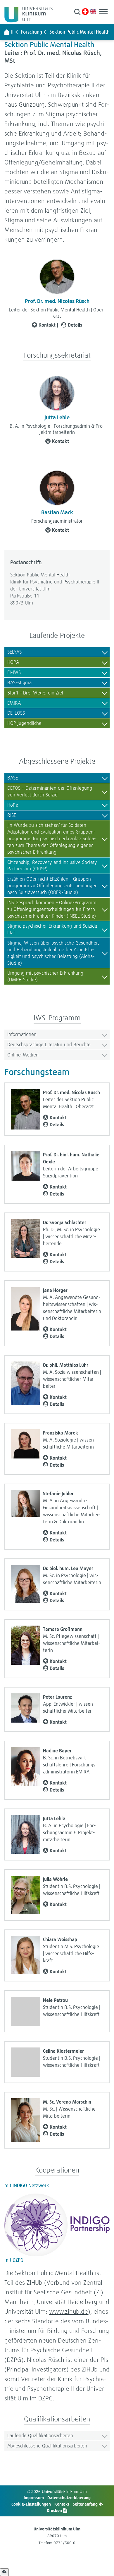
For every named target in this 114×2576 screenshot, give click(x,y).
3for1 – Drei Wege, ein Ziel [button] (35, 693)
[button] (77, 12)
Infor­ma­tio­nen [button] (22, 1034)
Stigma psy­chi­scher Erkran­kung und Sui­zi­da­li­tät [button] (53, 929)
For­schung (31, 32)
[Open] (4, 2572)
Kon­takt (47, 325)
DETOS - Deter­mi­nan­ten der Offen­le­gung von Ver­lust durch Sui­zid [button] (50, 791)
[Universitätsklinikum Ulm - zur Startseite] (7, 32)
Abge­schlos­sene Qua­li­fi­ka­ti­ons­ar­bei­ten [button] (47, 2446)
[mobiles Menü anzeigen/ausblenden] (103, 12)
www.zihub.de (69, 2311)
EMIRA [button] (14, 703)
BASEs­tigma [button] (19, 682)
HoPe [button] (13, 805)
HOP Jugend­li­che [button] (24, 723)
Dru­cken (55, 2510)
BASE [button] (13, 778)
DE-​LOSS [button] (16, 713)
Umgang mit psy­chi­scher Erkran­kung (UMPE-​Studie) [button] (45, 976)
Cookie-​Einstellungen (31, 2504)
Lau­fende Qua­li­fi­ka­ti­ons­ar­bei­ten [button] (40, 2435)
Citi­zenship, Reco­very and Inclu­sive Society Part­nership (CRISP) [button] (52, 865)
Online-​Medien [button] (23, 1055)
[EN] (93, 11)
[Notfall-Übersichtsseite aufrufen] (85, 12)
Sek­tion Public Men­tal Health (80, 32)
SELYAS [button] (14, 652)
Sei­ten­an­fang (86, 2504)
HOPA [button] (13, 662)
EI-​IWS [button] (14, 672)
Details (75, 325)
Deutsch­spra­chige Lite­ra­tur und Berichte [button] (49, 1044)
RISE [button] (12, 815)
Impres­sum (34, 2498)
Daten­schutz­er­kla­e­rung (69, 2498)
